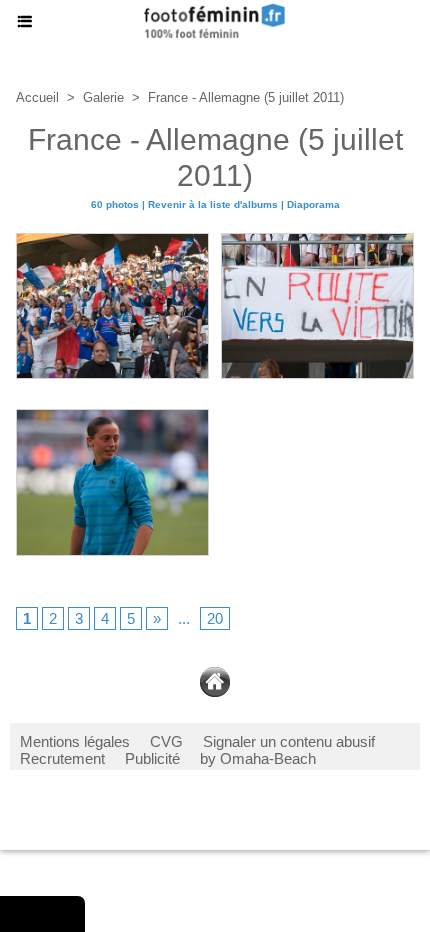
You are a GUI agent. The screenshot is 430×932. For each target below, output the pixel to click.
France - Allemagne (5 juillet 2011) (246, 97)
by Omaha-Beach (258, 758)
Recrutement (62, 758)
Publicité (152, 758)
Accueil (37, 97)
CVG (166, 741)
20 (215, 618)
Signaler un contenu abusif (289, 741)
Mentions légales (75, 741)
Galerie (103, 97)
